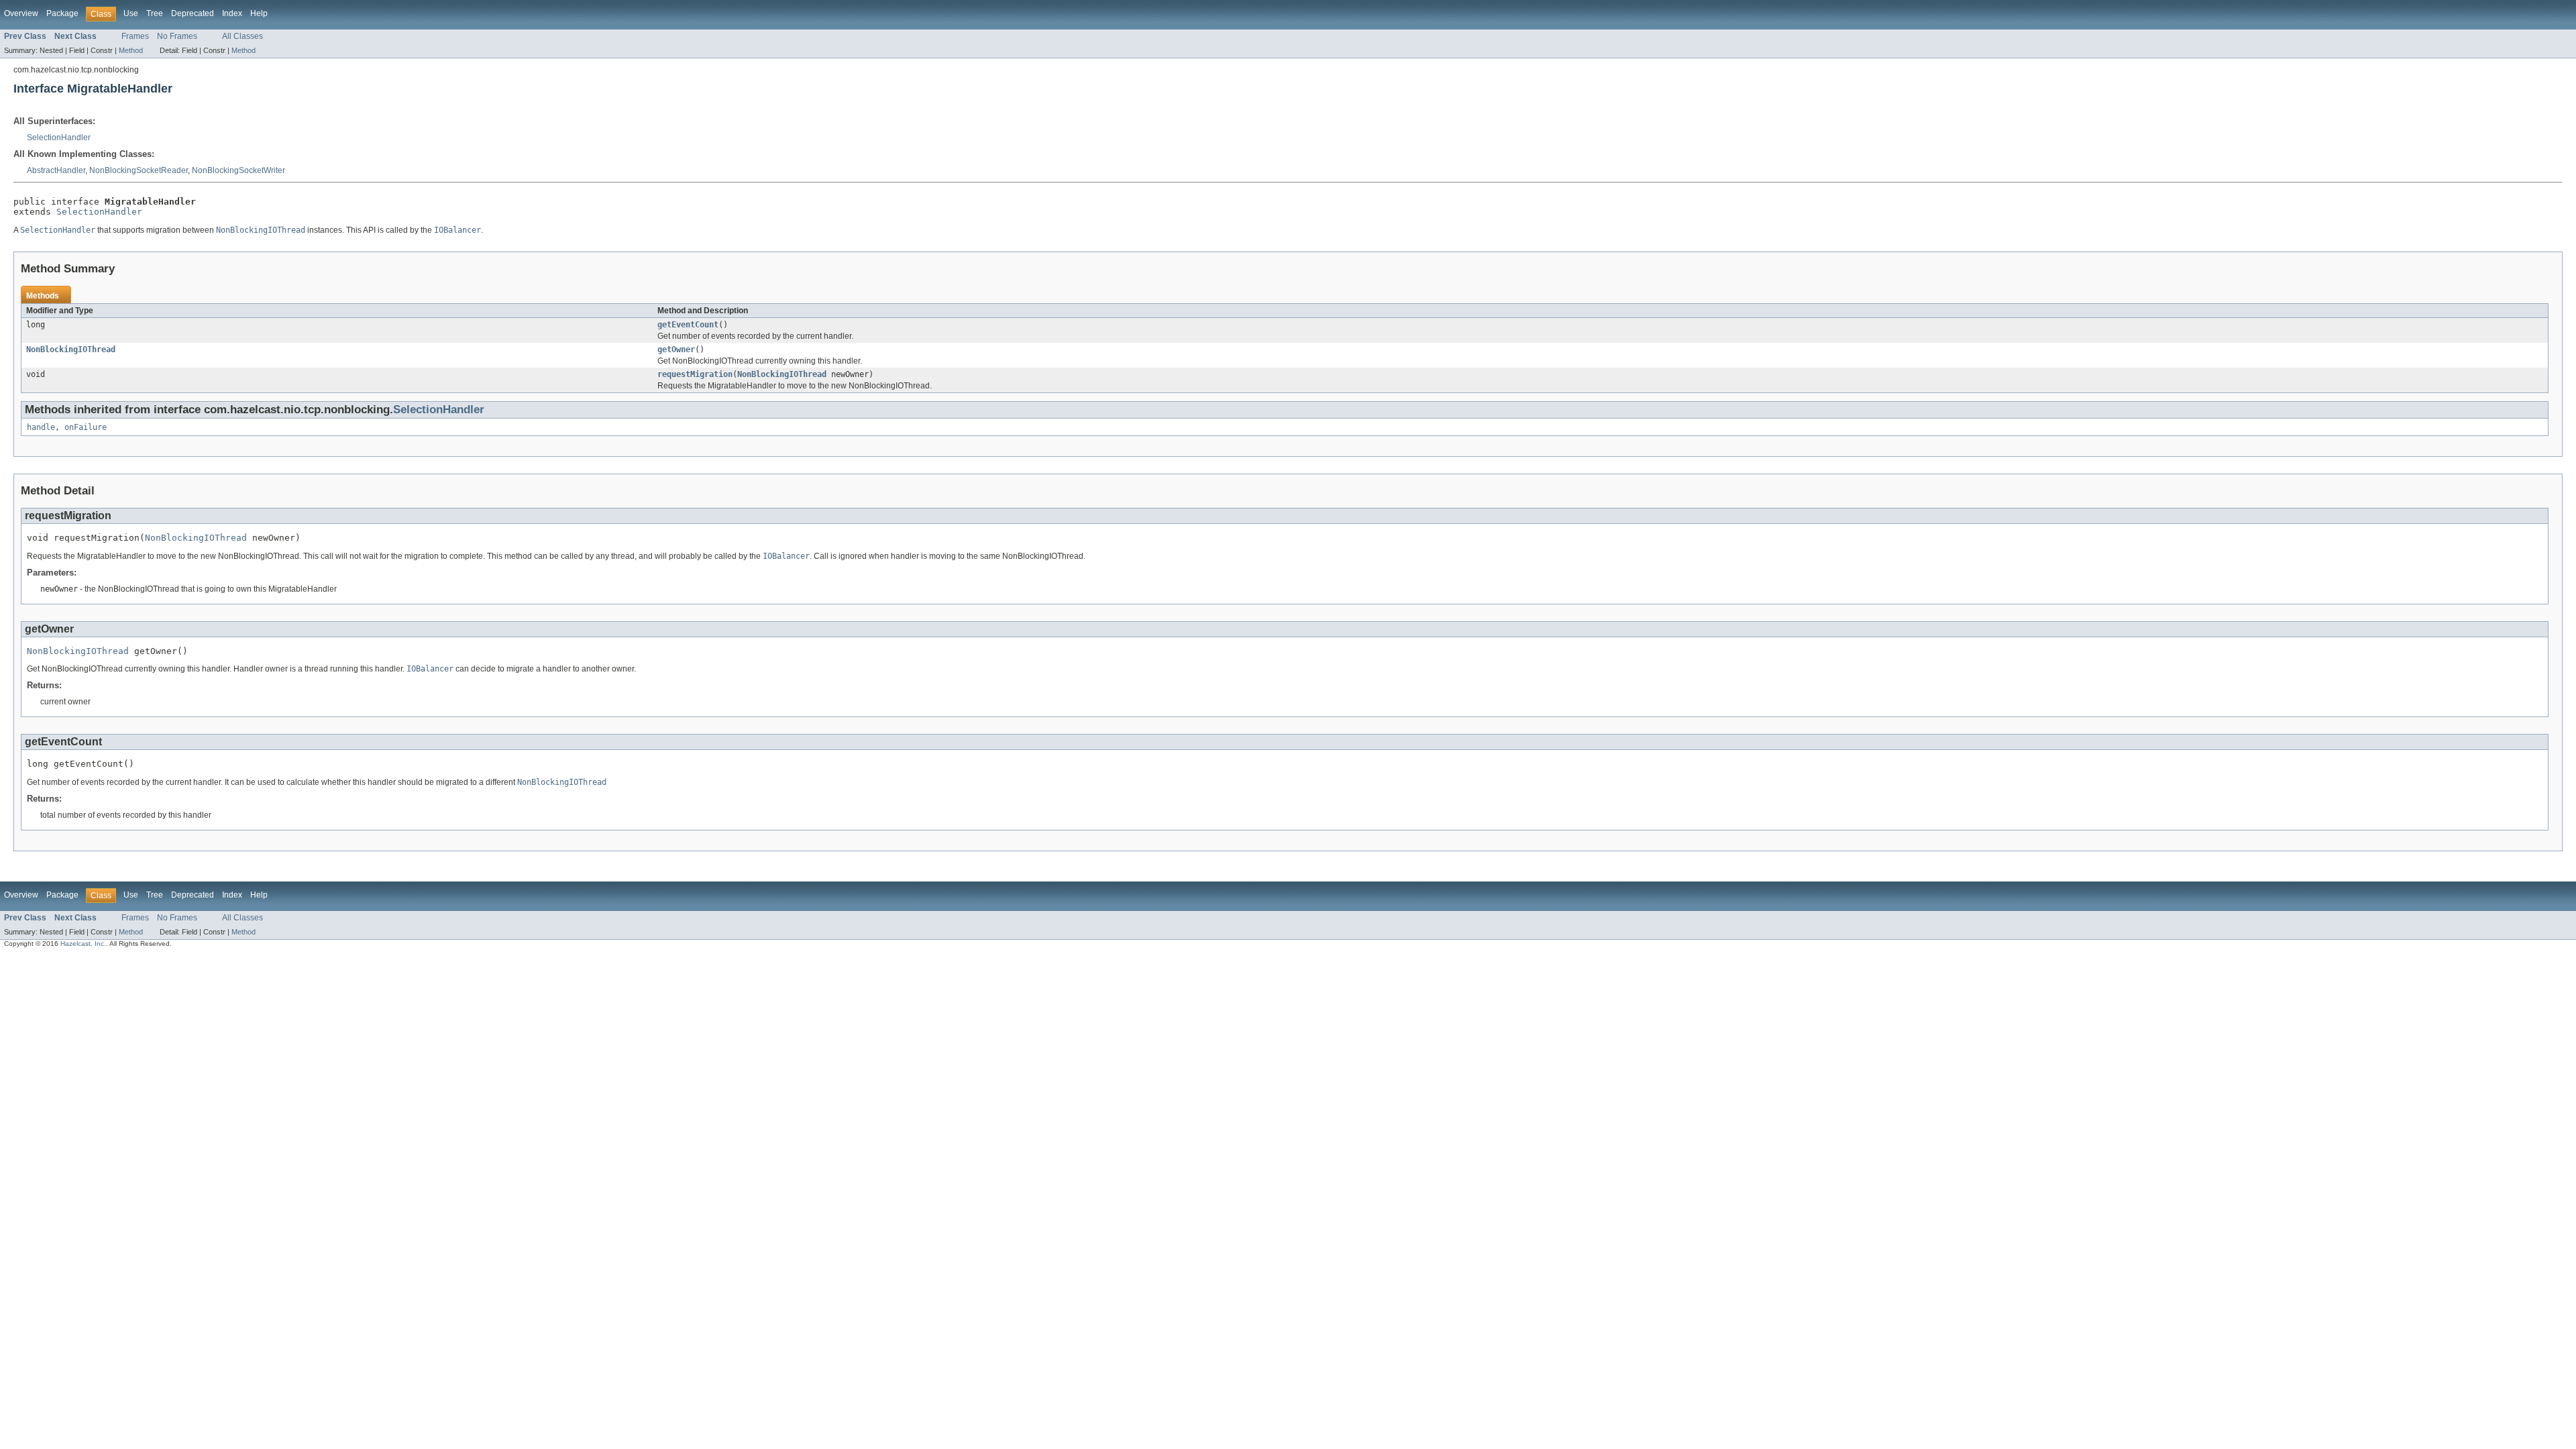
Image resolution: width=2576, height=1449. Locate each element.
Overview (21, 13)
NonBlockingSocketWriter (238, 170)
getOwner (676, 350)
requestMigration (695, 374)
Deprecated (193, 13)
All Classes (243, 36)
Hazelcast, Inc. (83, 944)
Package (62, 13)
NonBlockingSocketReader (139, 170)
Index (232, 13)
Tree (155, 13)
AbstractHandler (56, 170)
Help (259, 13)
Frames (135, 36)
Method (131, 50)
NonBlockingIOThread (71, 350)
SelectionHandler (59, 138)
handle (41, 427)
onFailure (86, 427)
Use (131, 13)
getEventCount (688, 325)
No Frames (177, 36)
